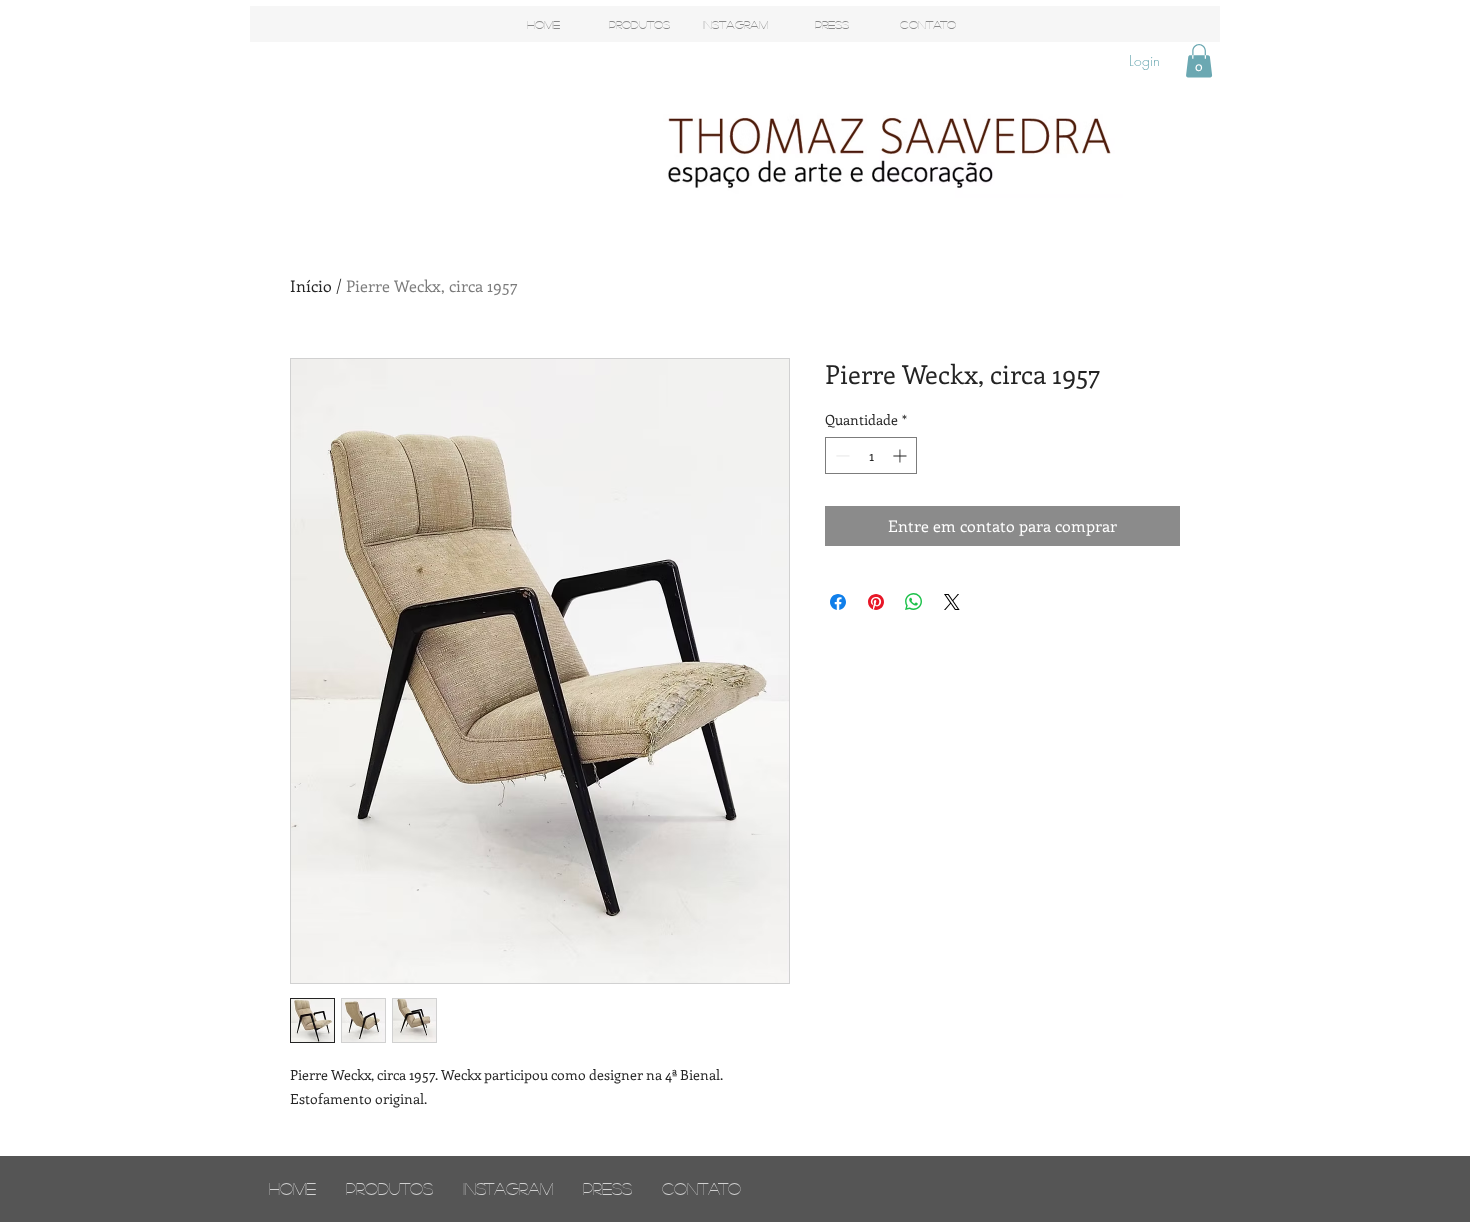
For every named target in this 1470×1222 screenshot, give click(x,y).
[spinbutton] (871, 455)
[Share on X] (952, 602)
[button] (1199, 60)
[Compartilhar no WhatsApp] (914, 602)
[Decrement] (840, 455)
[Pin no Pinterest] (876, 602)
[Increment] (901, 455)
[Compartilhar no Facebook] (838, 602)
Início (311, 285)
